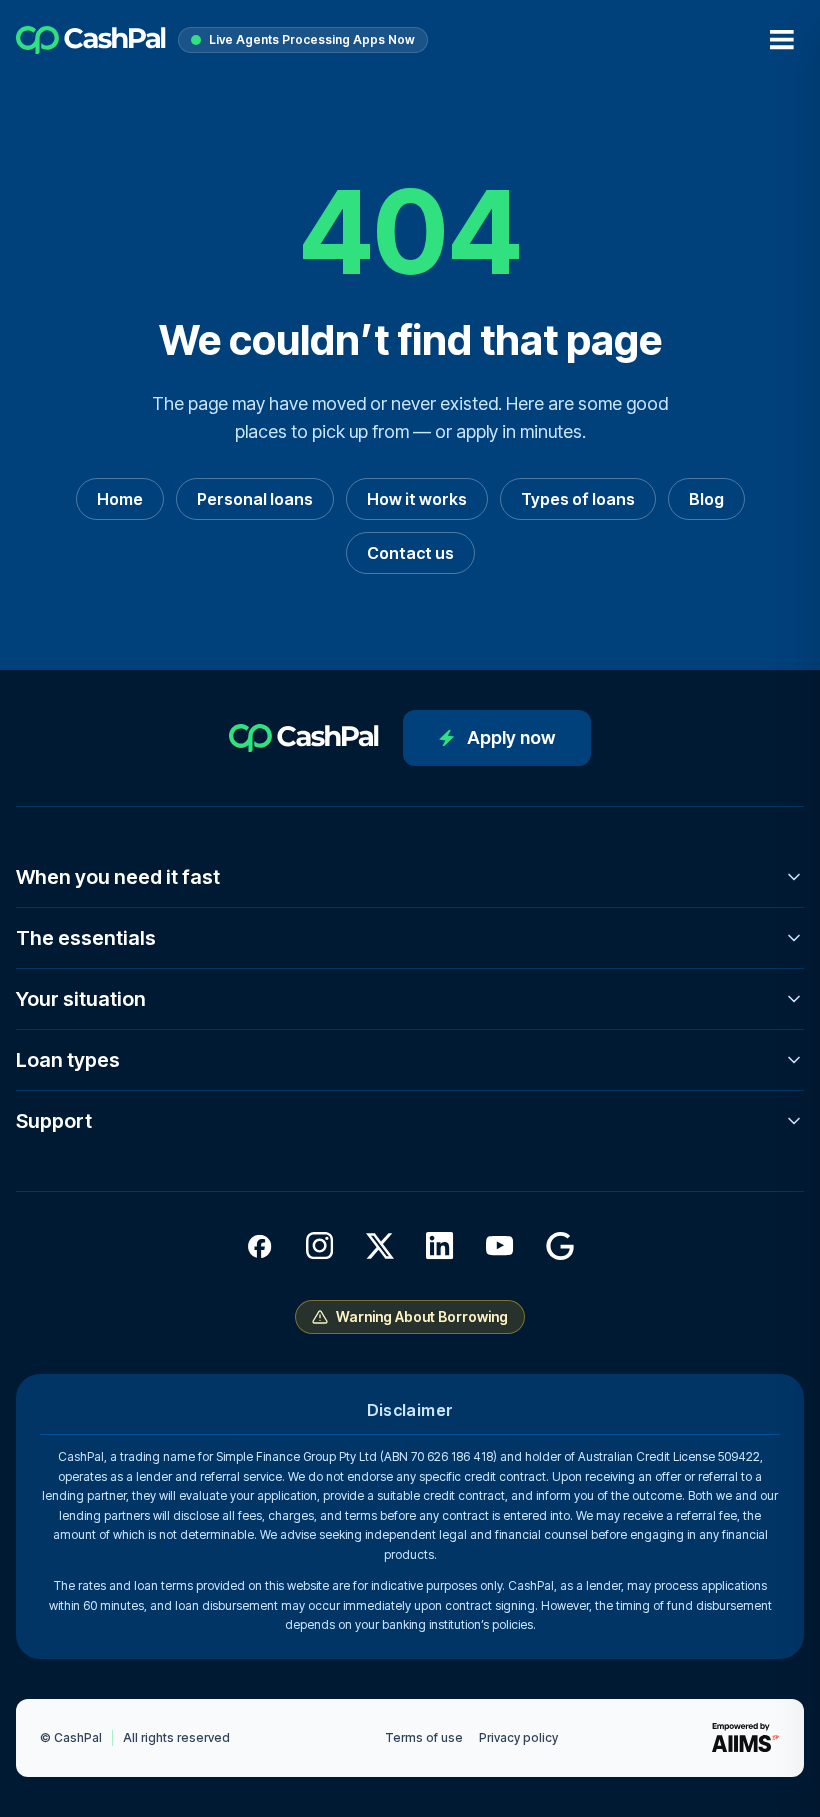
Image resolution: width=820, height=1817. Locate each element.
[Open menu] (782, 40)
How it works (417, 499)
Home (120, 499)
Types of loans (578, 499)
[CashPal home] (91, 40)
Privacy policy (518, 1737)
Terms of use (424, 1737)
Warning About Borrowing (422, 1316)
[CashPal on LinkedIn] (440, 1246)
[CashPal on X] (380, 1246)
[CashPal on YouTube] (500, 1246)
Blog (706, 499)
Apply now (511, 737)
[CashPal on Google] (560, 1246)
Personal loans (255, 499)
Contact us (410, 553)
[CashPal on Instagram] (320, 1246)
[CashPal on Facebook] (260, 1246)
